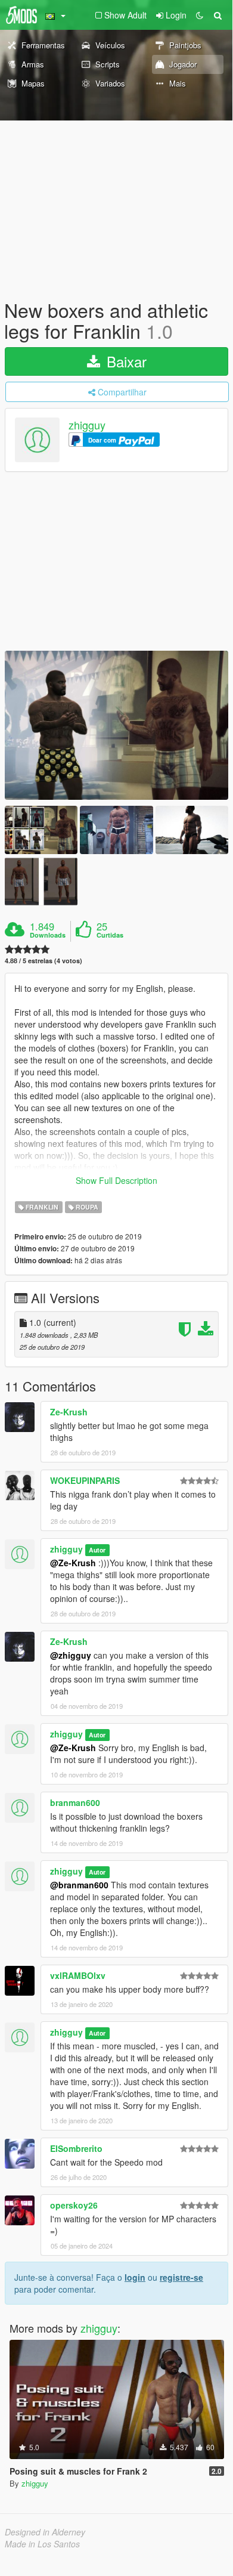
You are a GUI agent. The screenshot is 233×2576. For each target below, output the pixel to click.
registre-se (181, 2277)
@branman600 (79, 1885)
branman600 (75, 1802)
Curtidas (110, 935)
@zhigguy (71, 1655)
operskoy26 (74, 2205)
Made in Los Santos (42, 2544)
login (135, 2277)
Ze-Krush (69, 1412)
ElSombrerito (76, 2148)
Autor (97, 1550)
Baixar (125, 361)
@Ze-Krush (73, 1563)
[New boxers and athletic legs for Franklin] (117, 725)
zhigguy (87, 425)
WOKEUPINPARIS (85, 1480)
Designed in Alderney (45, 2532)
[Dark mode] (200, 15)
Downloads (48, 935)
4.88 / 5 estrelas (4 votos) (44, 961)
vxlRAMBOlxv (78, 1975)
